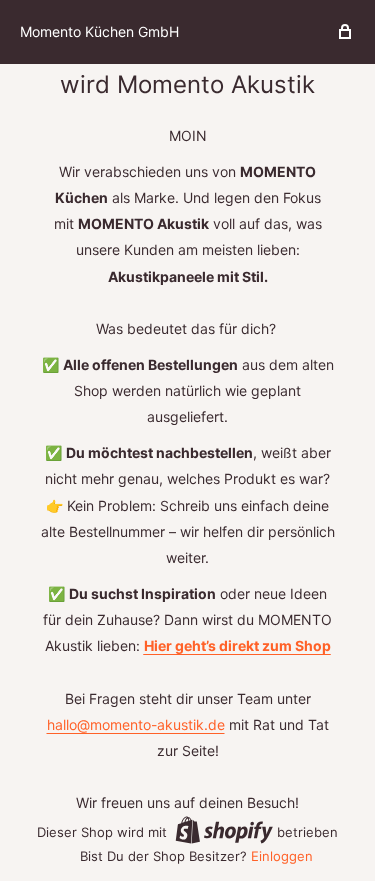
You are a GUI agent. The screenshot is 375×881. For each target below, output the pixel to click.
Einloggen (282, 856)
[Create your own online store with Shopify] (224, 830)
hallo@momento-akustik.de (136, 724)
